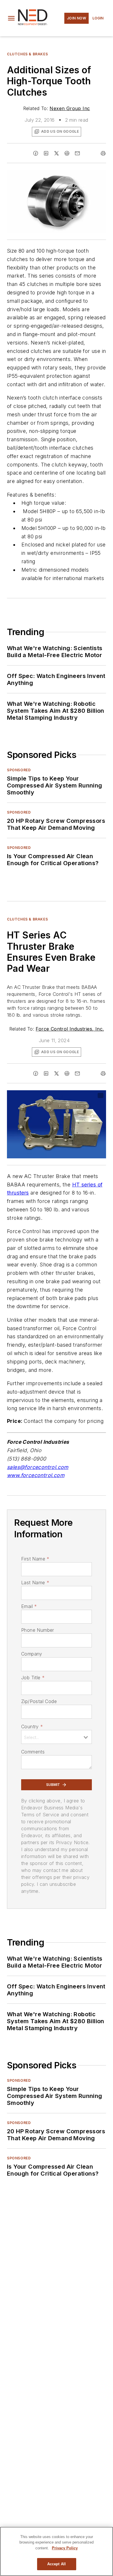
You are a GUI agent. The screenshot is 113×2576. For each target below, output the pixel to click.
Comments (33, 1752)
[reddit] (67, 153)
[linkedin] (46, 153)
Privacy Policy (65, 2548)
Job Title (33, 1678)
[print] (103, 153)
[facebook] (36, 153)
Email (29, 1606)
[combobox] (57, 1737)
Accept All (57, 2564)
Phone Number (38, 1630)
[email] (77, 153)
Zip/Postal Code (39, 1701)
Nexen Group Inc (70, 108)
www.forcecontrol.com (36, 1475)
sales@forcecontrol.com (38, 1467)
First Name (35, 1559)
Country (32, 1727)
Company (32, 1654)
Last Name (35, 1583)
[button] (11, 18)
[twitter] (57, 153)
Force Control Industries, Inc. (70, 1029)
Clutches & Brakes (27, 54)
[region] (57, 2551)
